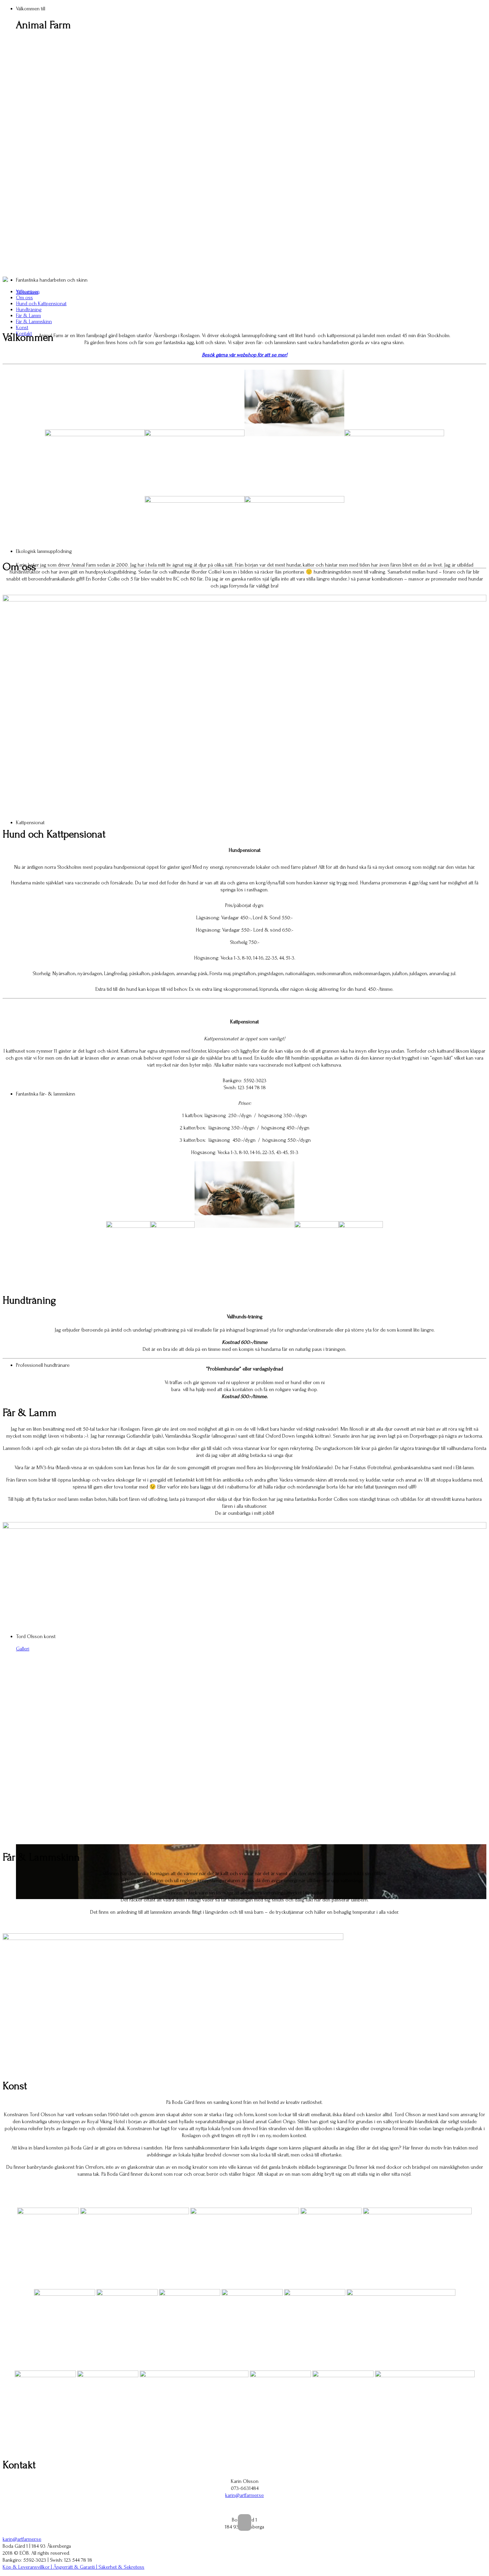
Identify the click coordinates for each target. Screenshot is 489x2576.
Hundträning (29, 310)
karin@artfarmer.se (244, 2495)
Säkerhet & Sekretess (121, 2567)
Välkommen (28, 292)
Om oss (24, 298)
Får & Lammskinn (34, 322)
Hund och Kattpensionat (41, 304)
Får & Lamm (28, 316)
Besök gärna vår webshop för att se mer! (245, 355)
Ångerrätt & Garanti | (76, 2567)
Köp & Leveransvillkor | (28, 2567)
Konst (22, 327)
